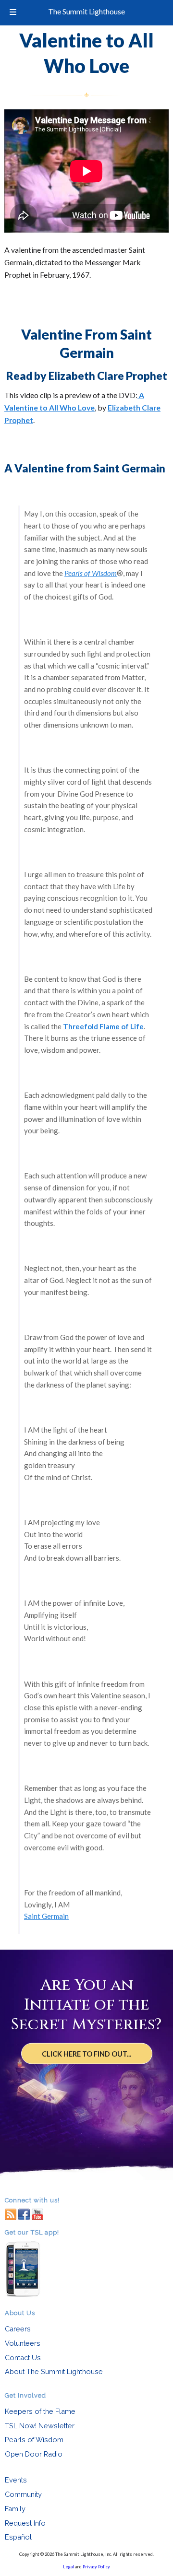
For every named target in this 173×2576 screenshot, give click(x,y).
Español (18, 2537)
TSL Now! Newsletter (40, 2426)
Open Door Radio (34, 2454)
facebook (24, 2214)
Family (15, 2509)
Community (23, 2494)
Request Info (25, 2523)
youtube (37, 2214)
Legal (68, 2567)
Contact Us (23, 2358)
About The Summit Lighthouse (54, 2371)
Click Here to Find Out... (86, 2054)
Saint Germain (46, 1916)
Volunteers (23, 2343)
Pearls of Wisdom (34, 2440)
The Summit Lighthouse (86, 11)
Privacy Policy (96, 2567)
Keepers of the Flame (40, 2411)
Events (16, 2480)
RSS (11, 2214)
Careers (18, 2329)
